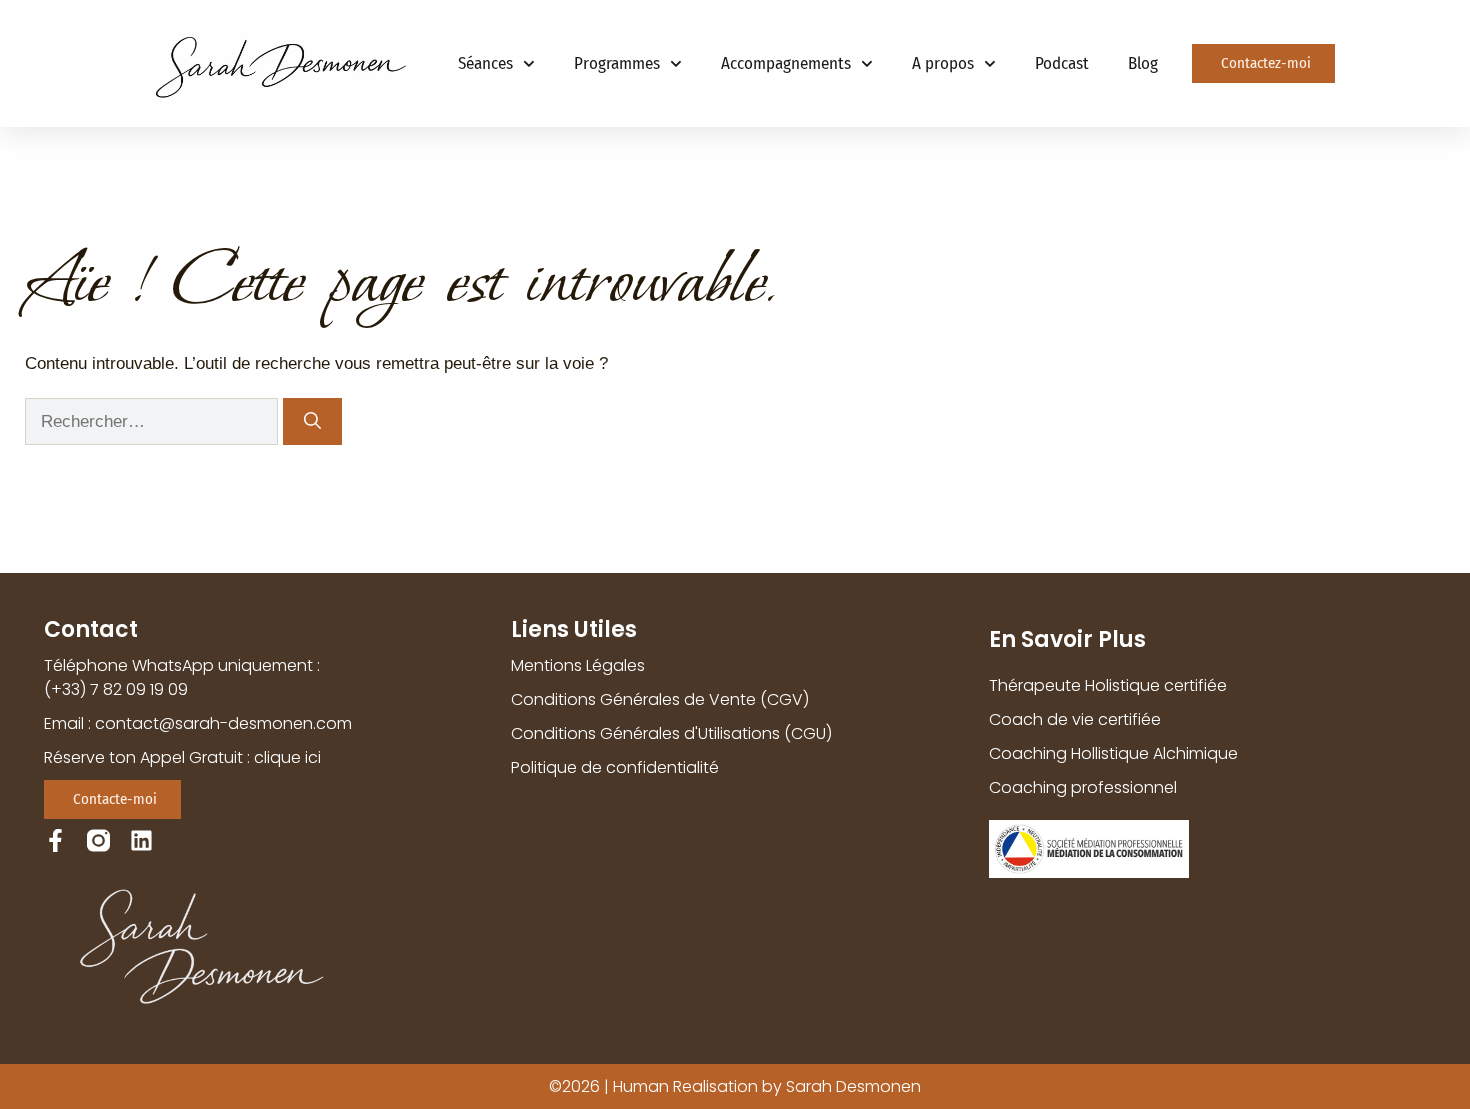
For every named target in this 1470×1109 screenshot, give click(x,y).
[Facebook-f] (55, 840)
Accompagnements (786, 63)
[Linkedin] (141, 840)
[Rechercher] (312, 422)
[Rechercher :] (154, 421)
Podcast (1062, 63)
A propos (943, 63)
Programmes (617, 63)
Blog (1143, 63)
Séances (485, 63)
